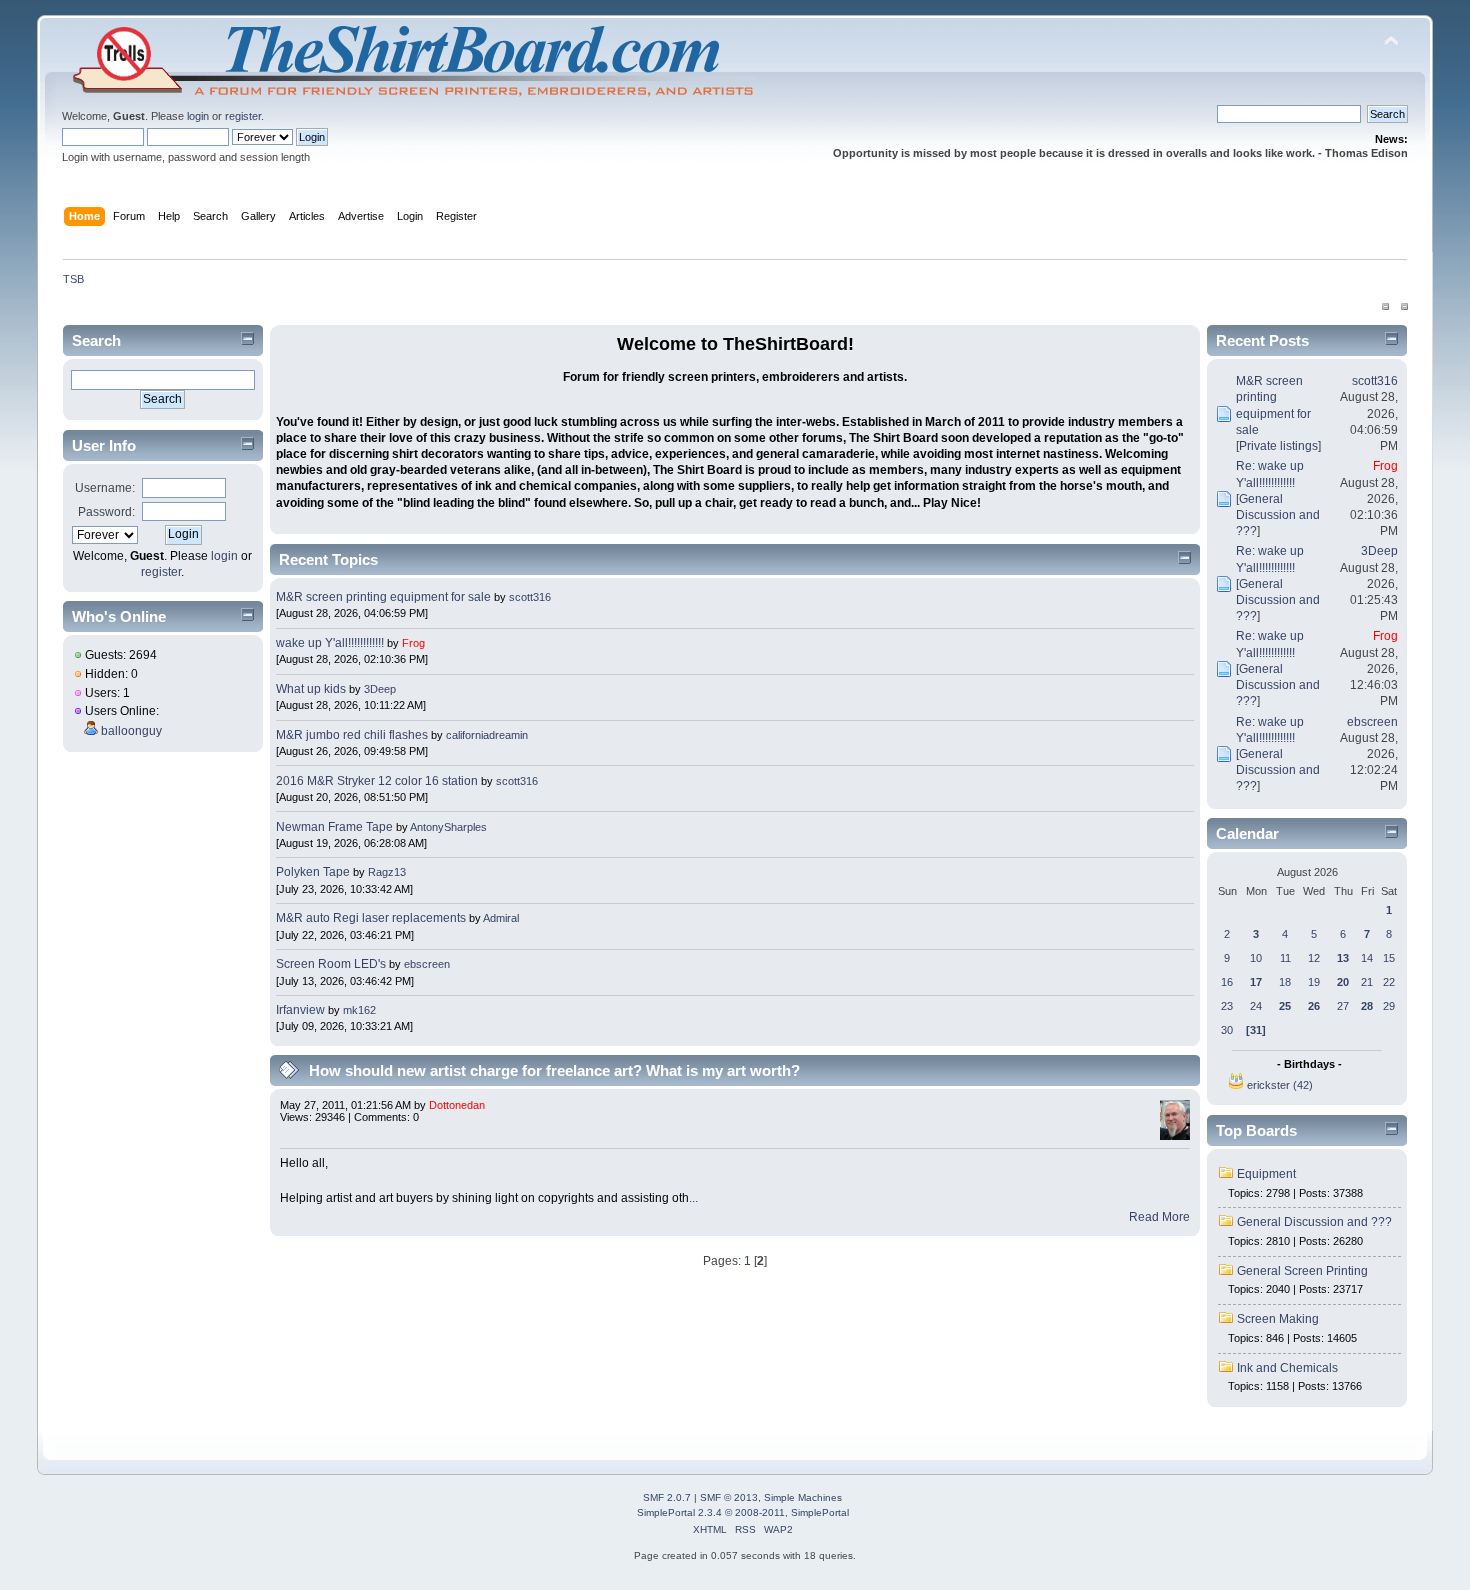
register (243, 116)
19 (1314, 982)
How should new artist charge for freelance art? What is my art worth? (554, 1070)
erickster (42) (1280, 1085)
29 (1389, 1006)
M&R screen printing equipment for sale (385, 597)
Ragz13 (387, 872)
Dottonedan (457, 1105)
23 (1227, 1006)
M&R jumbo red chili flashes (352, 735)
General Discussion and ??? (1278, 515)
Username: (105, 488)
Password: (106, 512)
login (198, 116)
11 (1285, 958)
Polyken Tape (313, 872)
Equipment (1266, 1174)
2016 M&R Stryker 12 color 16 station (378, 781)
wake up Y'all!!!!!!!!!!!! (330, 643)
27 (1343, 1006)
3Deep (380, 689)
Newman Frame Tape (334, 827)
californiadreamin (487, 735)
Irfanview (300, 1010)
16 (1227, 982)
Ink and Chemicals (1287, 1368)
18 (1285, 982)
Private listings (1278, 446)
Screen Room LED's (331, 964)
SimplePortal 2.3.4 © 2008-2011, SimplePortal (743, 1512)
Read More (1159, 1217)
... (693, 1198)
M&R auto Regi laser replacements (372, 918)
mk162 (359, 1010)
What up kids (311, 689)
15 (1389, 958)
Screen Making (1278, 1319)
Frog (413, 643)
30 (1227, 1030)
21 (1367, 982)
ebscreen (427, 964)
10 (1256, 958)
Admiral (501, 918)
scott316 (530, 597)
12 (1314, 958)
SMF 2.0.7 (667, 1497)
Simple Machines (803, 1497)
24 (1256, 1006)
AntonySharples (448, 827)
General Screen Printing (1302, 1271)
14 (1367, 958)
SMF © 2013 (729, 1497)
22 (1389, 982)
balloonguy (131, 731)
